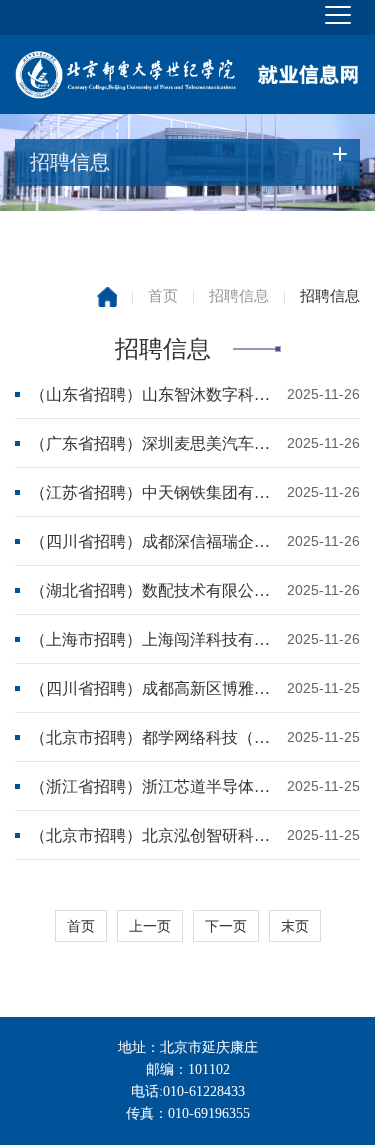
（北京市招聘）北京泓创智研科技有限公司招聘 (153, 835)
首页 (163, 296)
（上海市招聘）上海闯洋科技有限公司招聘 (153, 639)
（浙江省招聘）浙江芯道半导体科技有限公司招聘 (153, 786)
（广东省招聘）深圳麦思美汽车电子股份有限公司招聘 (153, 443)
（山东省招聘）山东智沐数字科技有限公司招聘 (153, 394)
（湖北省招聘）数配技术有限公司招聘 (153, 590)
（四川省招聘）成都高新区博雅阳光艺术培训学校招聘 (153, 688)
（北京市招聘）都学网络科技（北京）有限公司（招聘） (153, 737)
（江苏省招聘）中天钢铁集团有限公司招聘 (153, 492)
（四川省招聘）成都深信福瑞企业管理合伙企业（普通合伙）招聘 (153, 541)
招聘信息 (239, 296)
